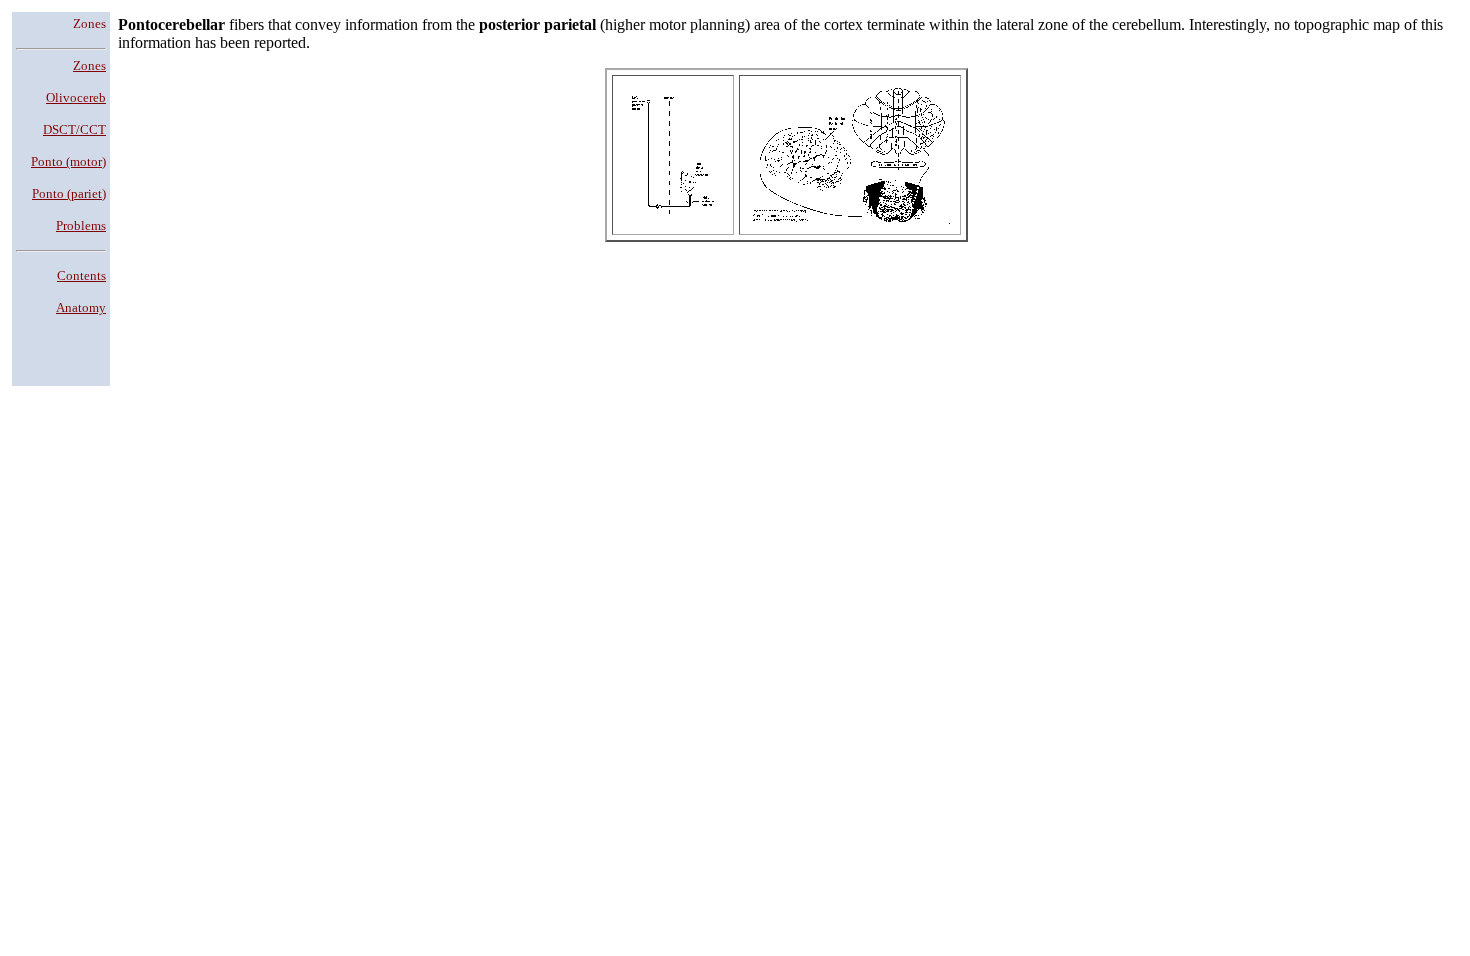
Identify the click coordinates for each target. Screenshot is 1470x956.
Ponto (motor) (68, 161)
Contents (81, 275)
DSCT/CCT (74, 129)
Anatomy (81, 307)
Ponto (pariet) (69, 193)
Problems (81, 225)
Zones (89, 65)
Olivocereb (76, 97)
